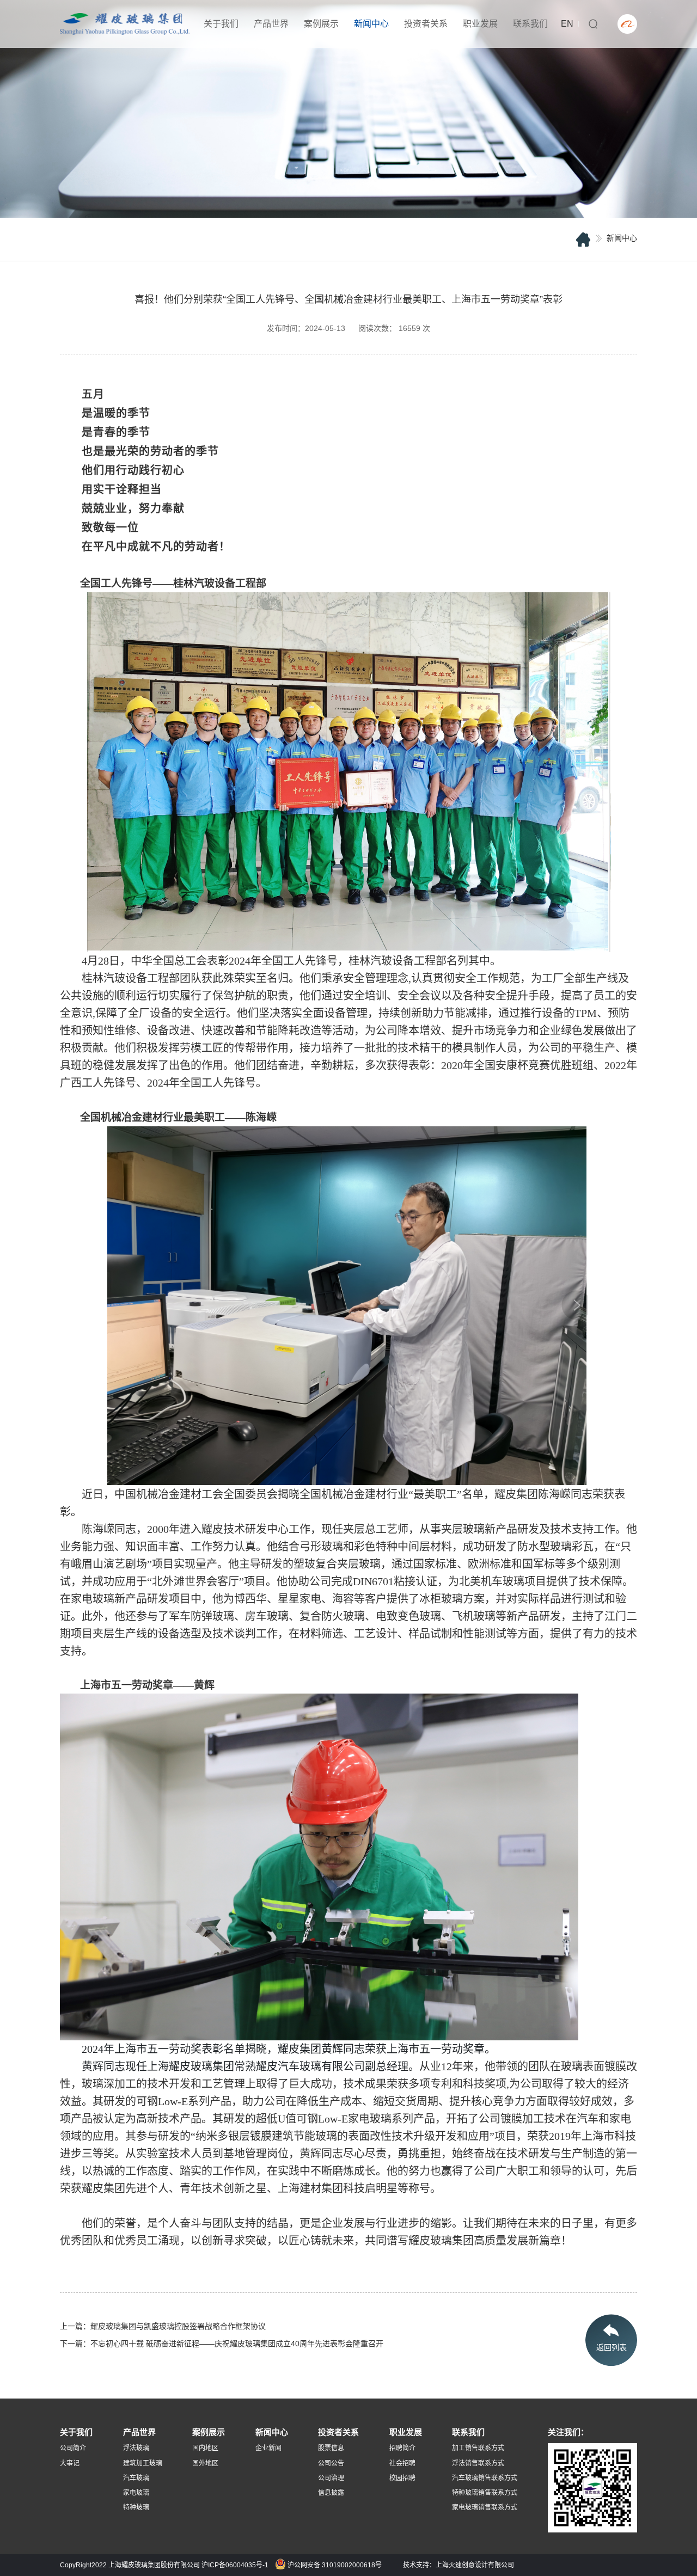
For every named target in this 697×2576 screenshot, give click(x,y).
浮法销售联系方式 (478, 2463)
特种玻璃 (136, 2507)
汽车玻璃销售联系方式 (485, 2478)
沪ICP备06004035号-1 (235, 2565)
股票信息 (331, 2448)
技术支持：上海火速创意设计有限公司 (458, 2565)
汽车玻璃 (136, 2478)
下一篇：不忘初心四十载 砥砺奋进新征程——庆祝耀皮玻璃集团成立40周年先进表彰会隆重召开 (222, 2344)
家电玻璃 (136, 2493)
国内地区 (205, 2448)
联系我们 (530, 24)
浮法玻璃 (136, 2448)
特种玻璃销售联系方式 (485, 2493)
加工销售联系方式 (478, 2448)
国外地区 (205, 2463)
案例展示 (321, 24)
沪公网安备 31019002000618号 (334, 2565)
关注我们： (568, 2432)
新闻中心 (371, 24)
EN (567, 24)
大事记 (70, 2463)
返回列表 (612, 2347)
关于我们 (221, 24)
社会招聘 (402, 2463)
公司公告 (331, 2463)
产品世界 (271, 24)
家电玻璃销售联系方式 (485, 2507)
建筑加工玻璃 (143, 2463)
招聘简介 (402, 2448)
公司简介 (73, 2448)
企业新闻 (268, 2448)
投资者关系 (426, 24)
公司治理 (331, 2478)
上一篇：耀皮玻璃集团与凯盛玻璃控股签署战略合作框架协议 (163, 2326)
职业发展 (480, 24)
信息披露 (331, 2493)
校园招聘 (402, 2478)
